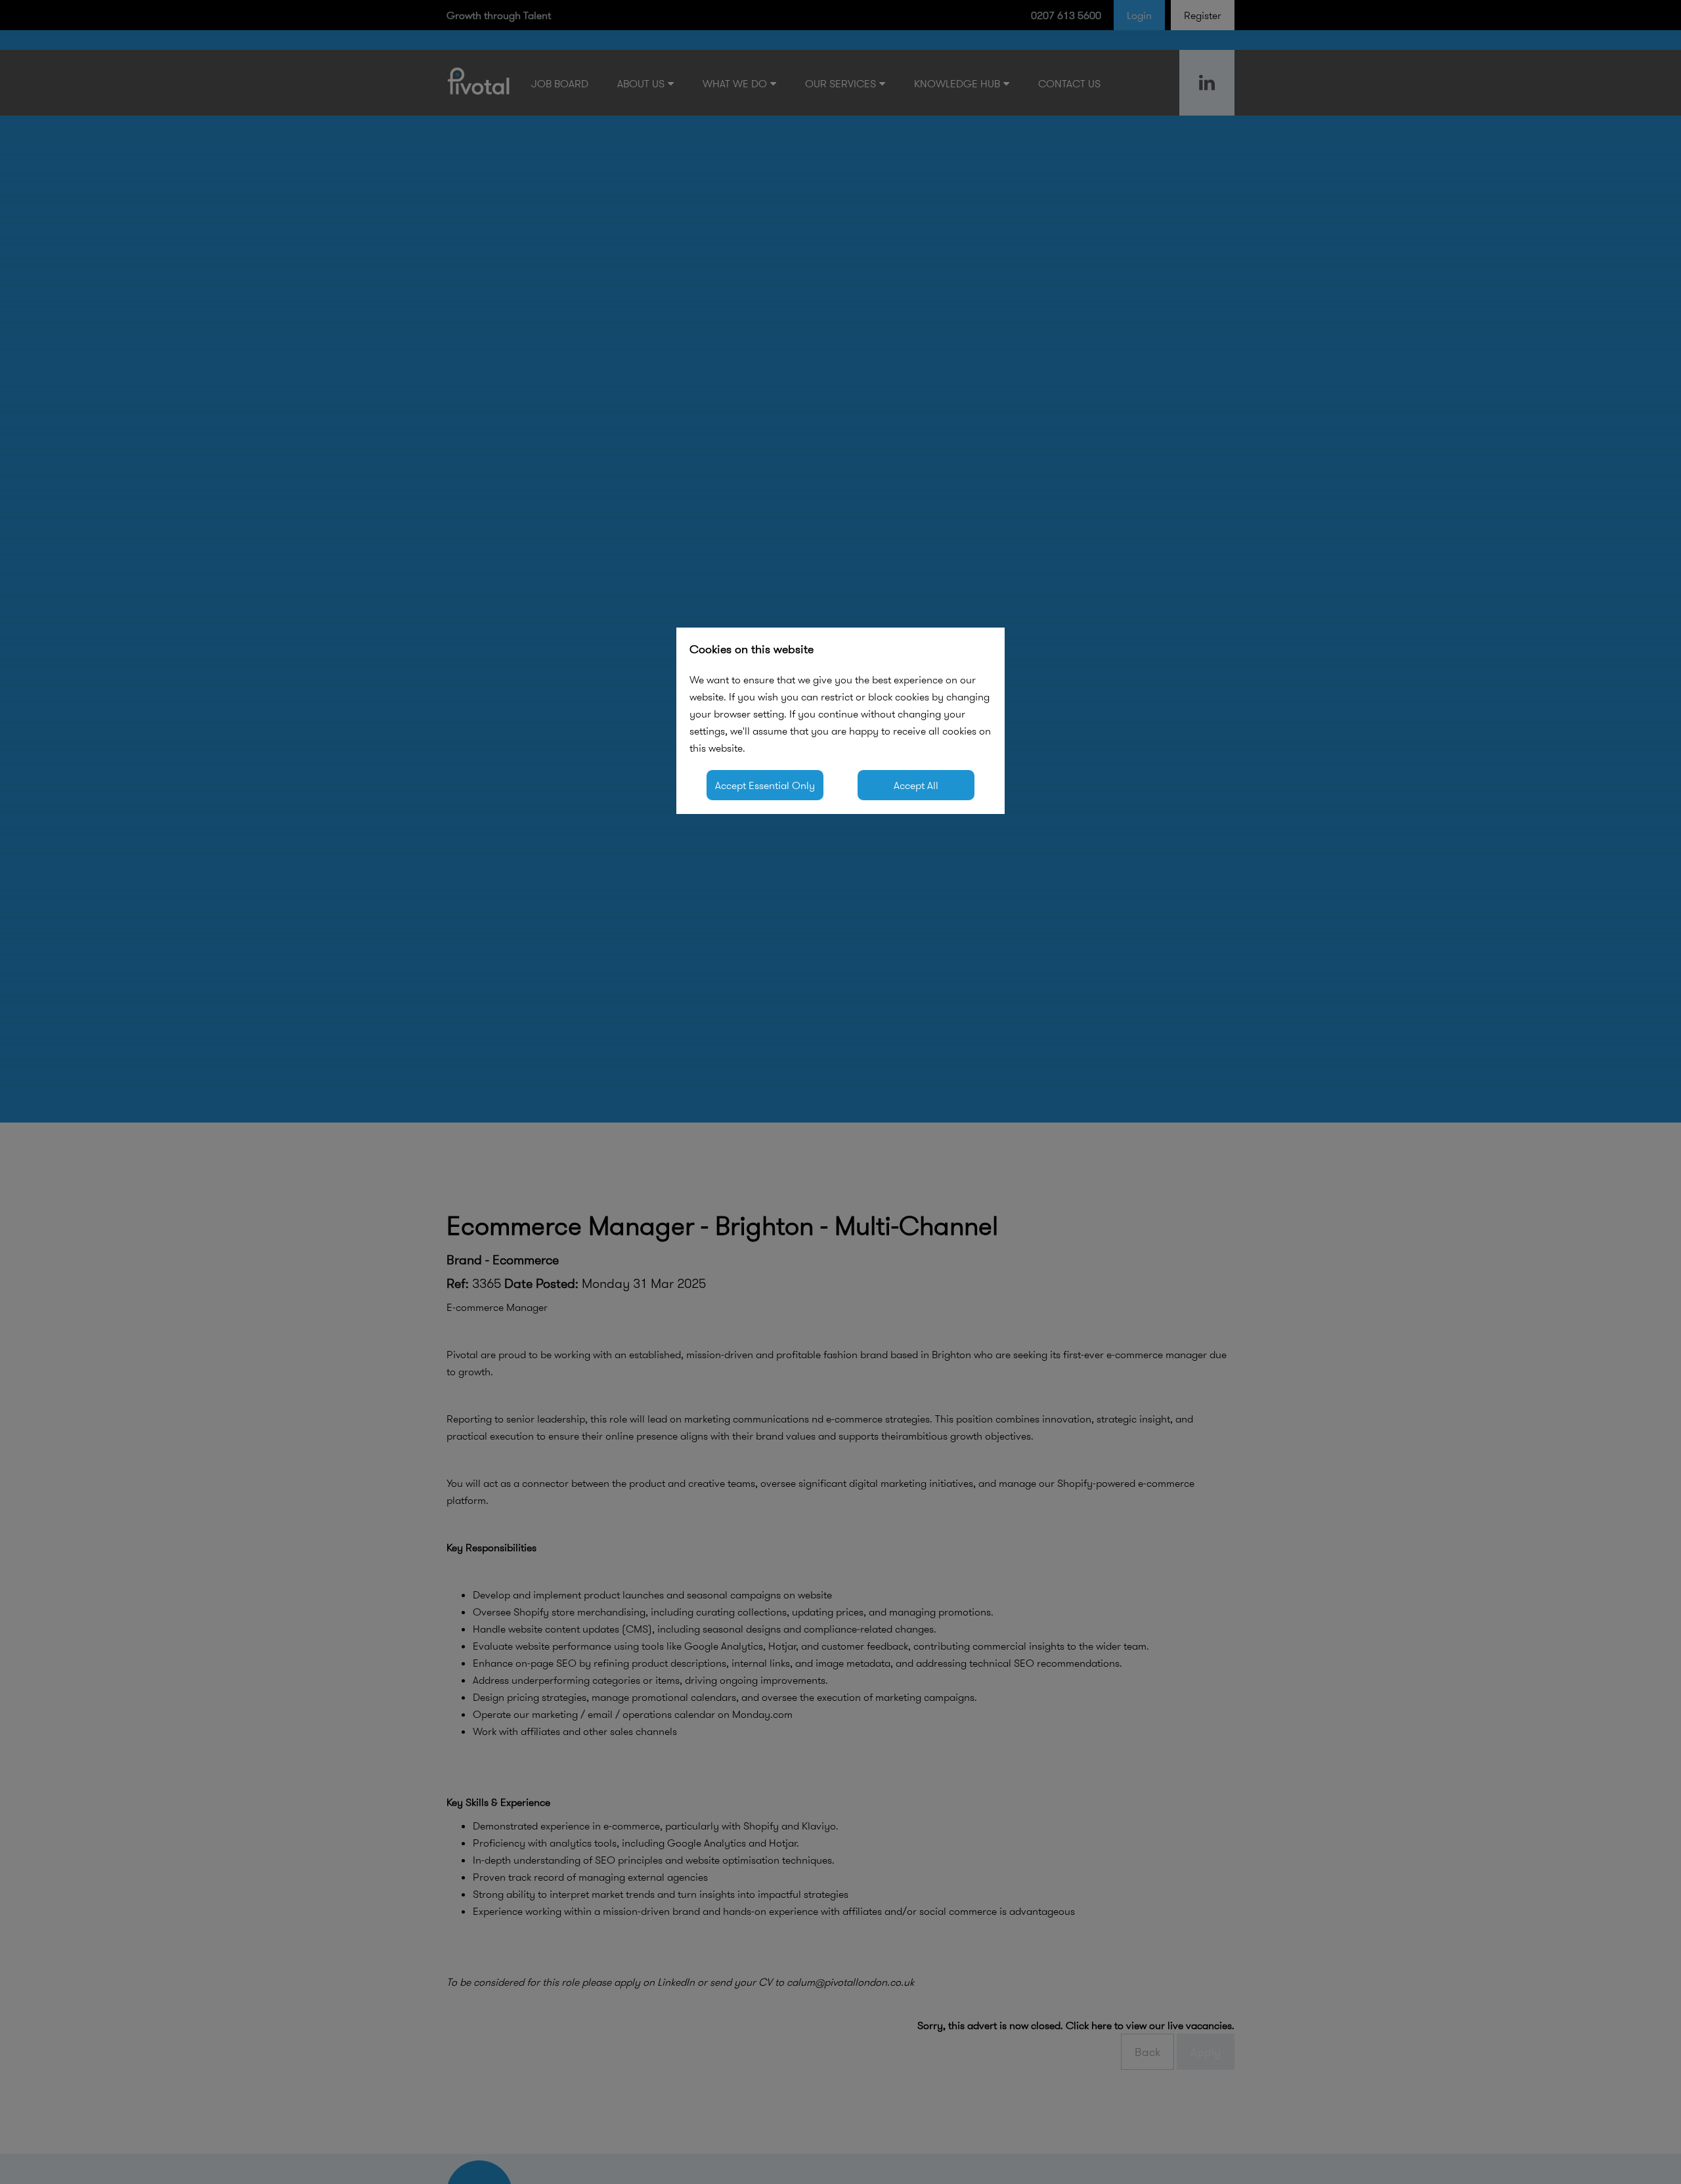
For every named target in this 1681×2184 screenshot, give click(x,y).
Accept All (916, 785)
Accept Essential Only (765, 785)
